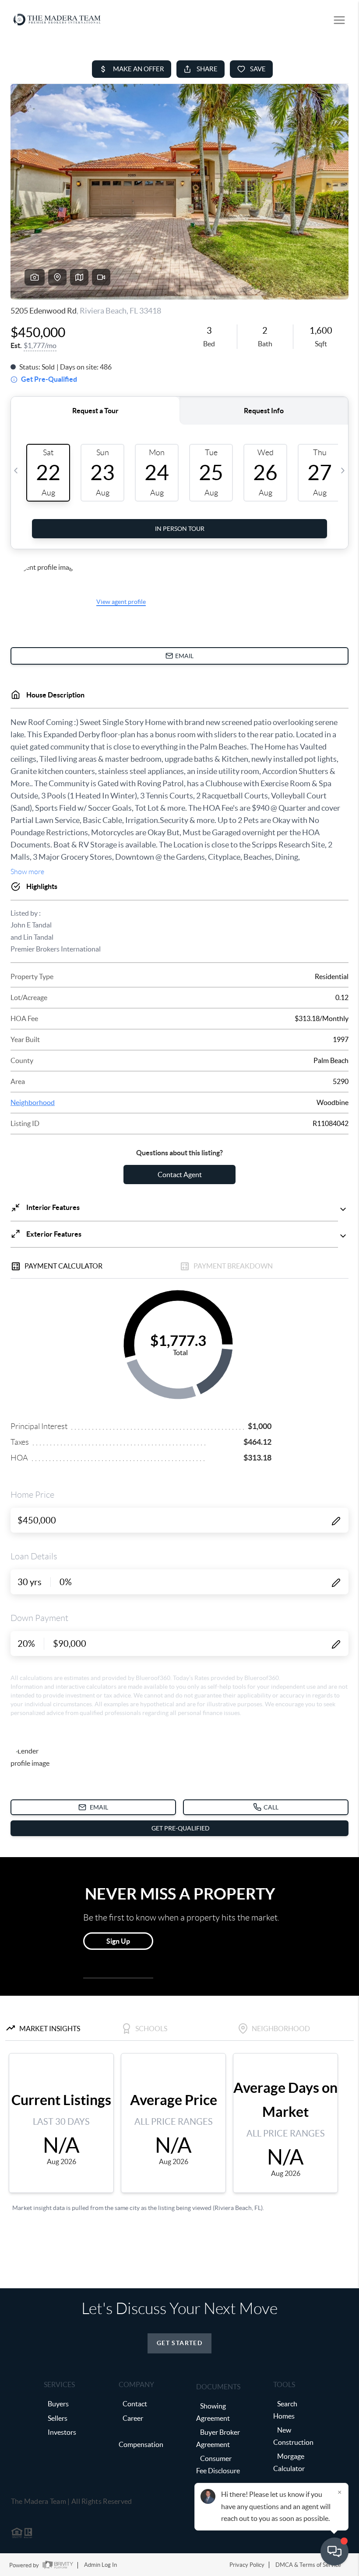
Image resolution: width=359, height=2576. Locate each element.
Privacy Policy (247, 2565)
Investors (62, 2432)
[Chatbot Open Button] (334, 2552)
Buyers (58, 2404)
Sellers (58, 2418)
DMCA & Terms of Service (308, 2565)
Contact (135, 2404)
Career (133, 2418)
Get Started (179, 2343)
